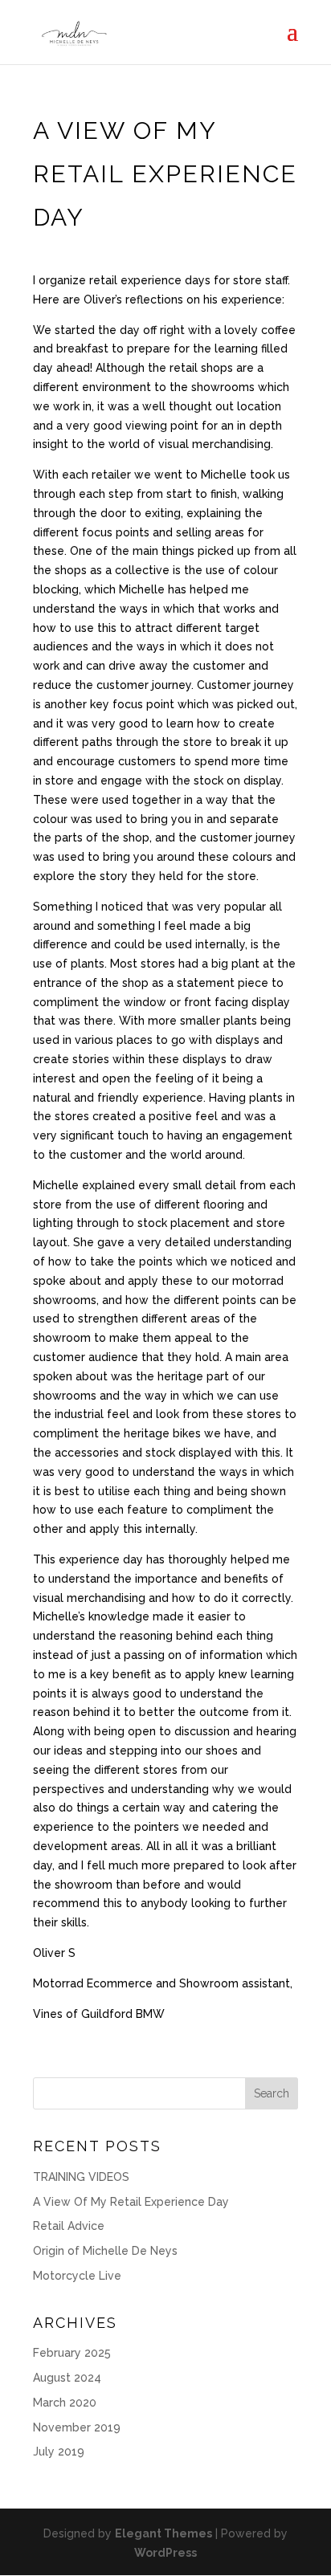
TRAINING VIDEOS (81, 2177)
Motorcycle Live (77, 2276)
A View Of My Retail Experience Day (131, 2202)
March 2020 (65, 2403)
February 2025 (72, 2353)
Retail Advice (69, 2226)
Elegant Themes (163, 2533)
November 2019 (77, 2427)
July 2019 (59, 2452)
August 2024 (67, 2378)
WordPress (165, 2553)
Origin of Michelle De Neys (105, 2251)
